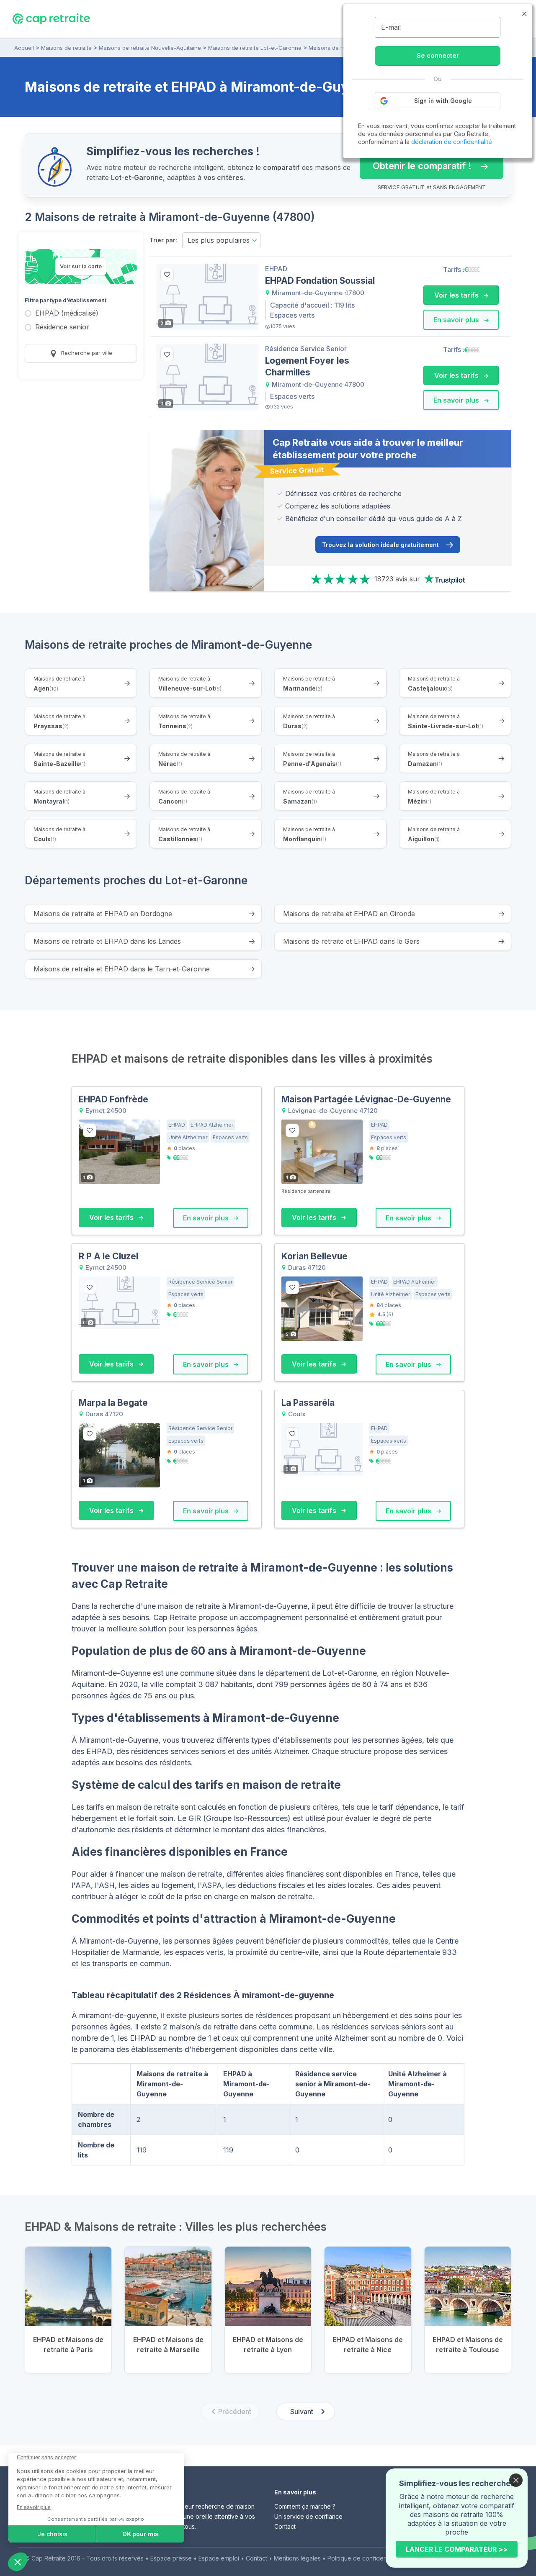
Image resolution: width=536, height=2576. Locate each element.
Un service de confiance (308, 2516)
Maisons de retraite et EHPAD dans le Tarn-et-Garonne (122, 969)
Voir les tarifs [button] (457, 295)
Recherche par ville (86, 353)
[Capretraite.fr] (51, 18)
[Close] (516, 2480)
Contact (285, 2526)
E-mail (391, 27)
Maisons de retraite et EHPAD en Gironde (349, 914)
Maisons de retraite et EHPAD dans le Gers (351, 941)
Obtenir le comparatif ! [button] (416, 162)
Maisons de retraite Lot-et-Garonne (255, 48)
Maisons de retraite (66, 48)
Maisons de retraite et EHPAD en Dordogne (103, 914)
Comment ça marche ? (305, 2506)
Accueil (24, 48)
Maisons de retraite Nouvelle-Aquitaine (150, 48)
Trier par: (163, 240)
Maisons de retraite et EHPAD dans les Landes (107, 941)
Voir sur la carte (81, 266)
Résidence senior (62, 327)
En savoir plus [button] (457, 320)
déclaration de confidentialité (452, 142)
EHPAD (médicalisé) (67, 314)
